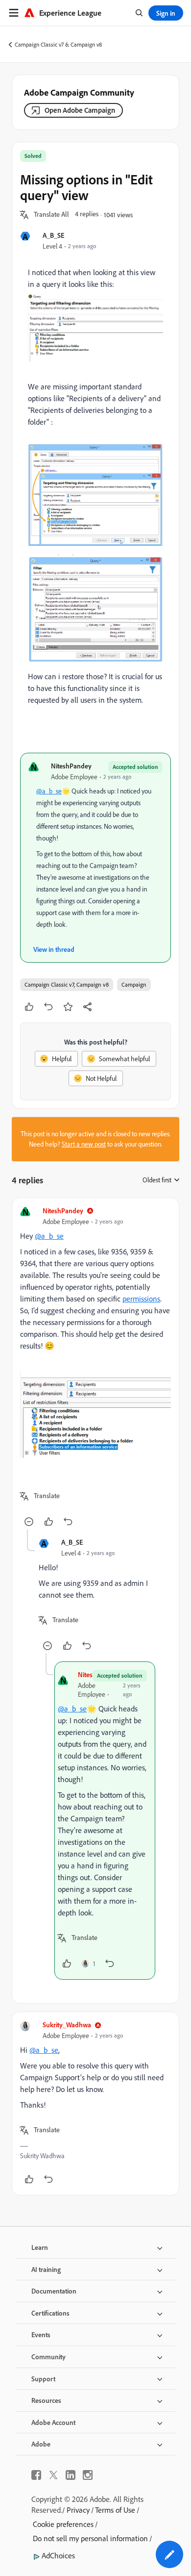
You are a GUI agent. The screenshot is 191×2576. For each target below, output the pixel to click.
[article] (95, 1368)
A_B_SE (53, 235)
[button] (51, 215)
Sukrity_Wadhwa (67, 2025)
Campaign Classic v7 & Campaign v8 (58, 44)
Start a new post (84, 1144)
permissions (141, 1299)
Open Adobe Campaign (80, 110)
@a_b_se (49, 791)
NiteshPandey (71, 766)
